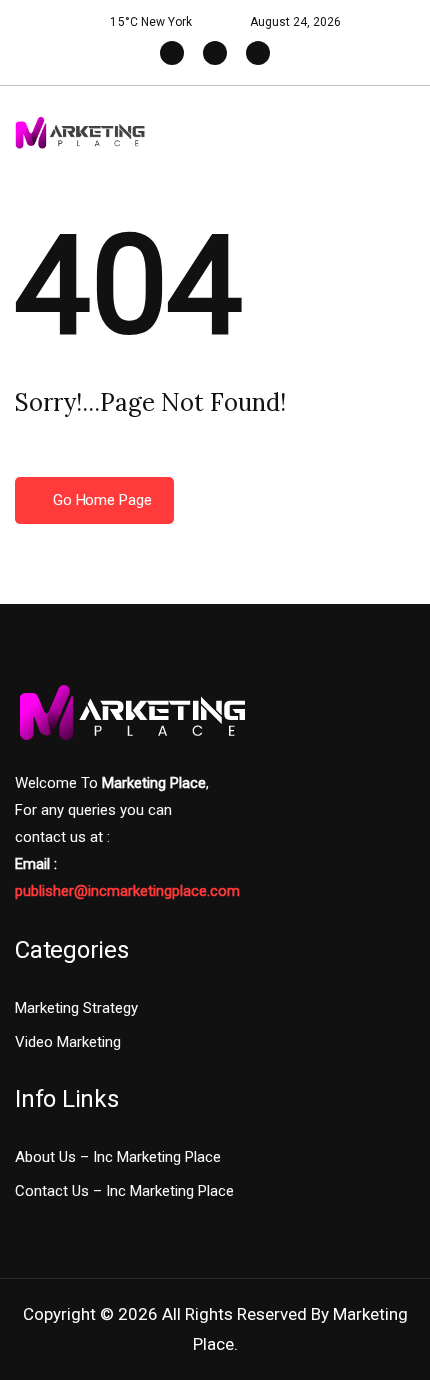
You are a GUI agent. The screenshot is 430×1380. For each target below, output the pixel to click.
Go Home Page (100, 500)
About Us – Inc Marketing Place (118, 1157)
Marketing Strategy (76, 1008)
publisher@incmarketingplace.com (127, 891)
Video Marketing (68, 1042)
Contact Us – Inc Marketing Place (124, 1191)
